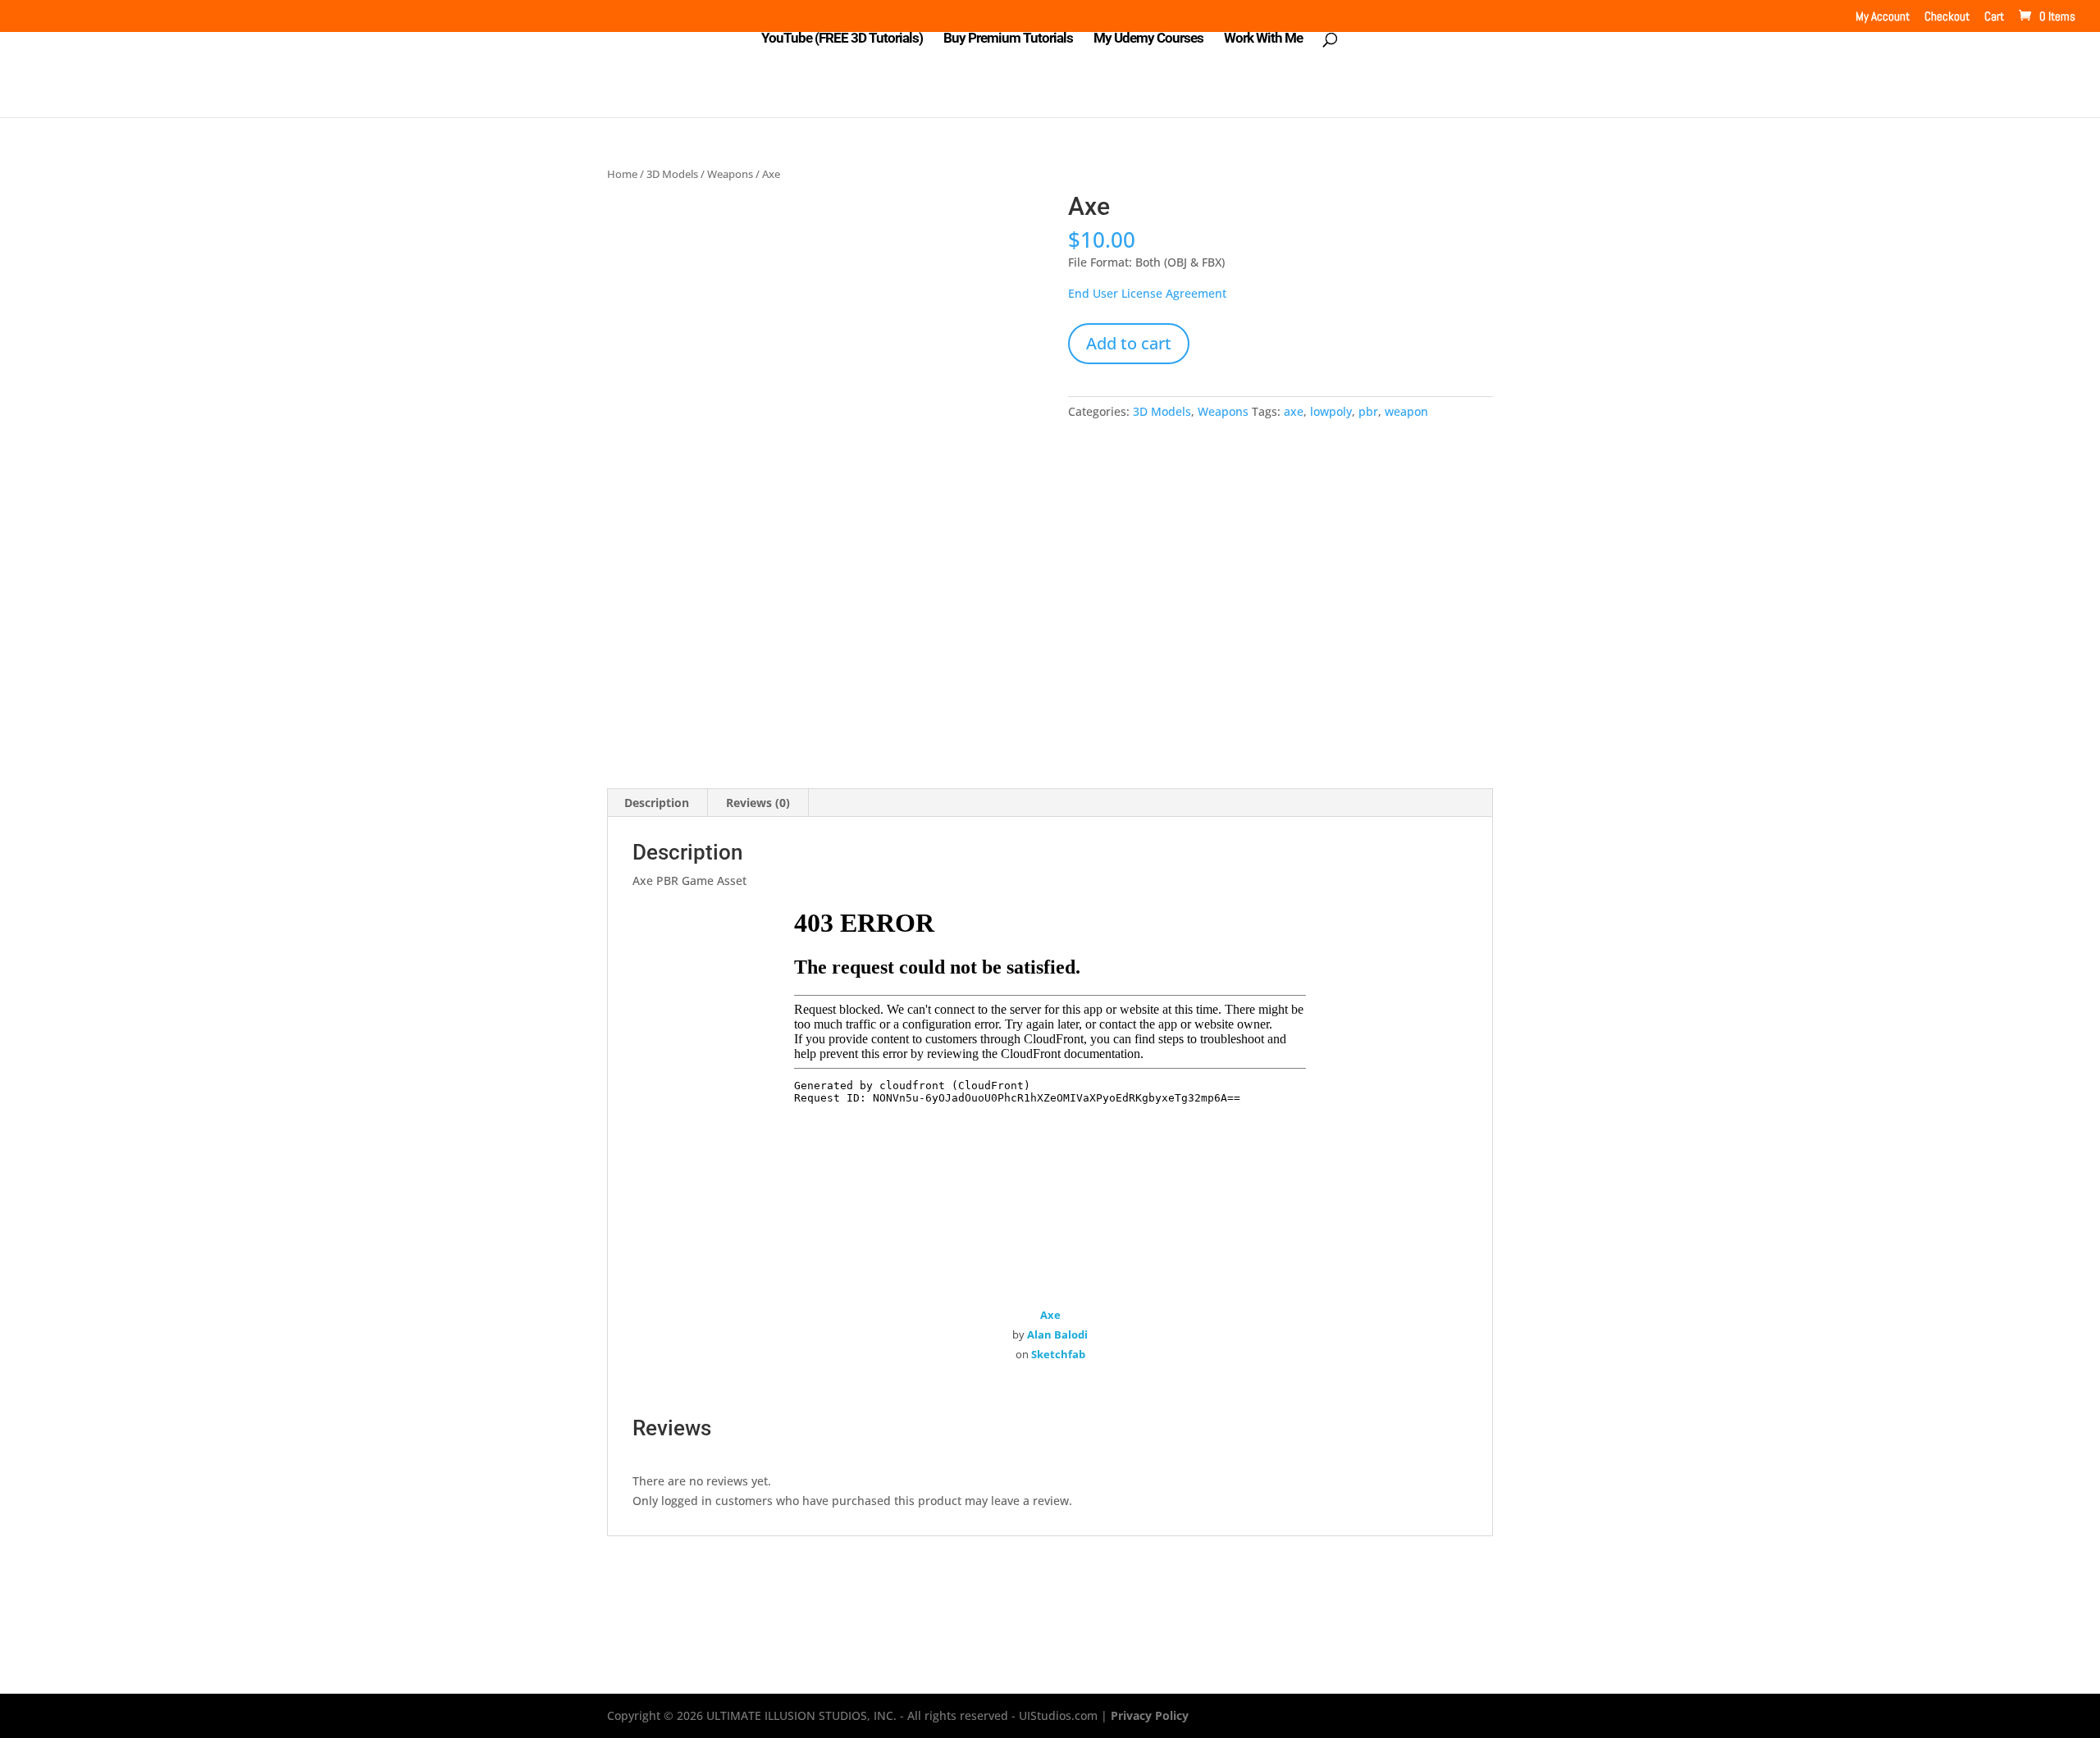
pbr (1368, 411)
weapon (1406, 411)
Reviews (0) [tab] (758, 803)
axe (1294, 411)
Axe (1050, 1315)
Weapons (730, 174)
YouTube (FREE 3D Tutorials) (842, 39)
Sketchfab (1058, 1354)
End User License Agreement (1147, 293)
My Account (1883, 17)
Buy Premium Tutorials (1008, 39)
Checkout (1947, 17)
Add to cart (1129, 343)
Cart (1994, 17)
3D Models (672, 174)
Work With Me (1263, 39)
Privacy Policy (1150, 1715)
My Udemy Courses (1148, 39)
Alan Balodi (1057, 1334)
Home (622, 174)
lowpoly (1331, 411)
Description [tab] (657, 803)
